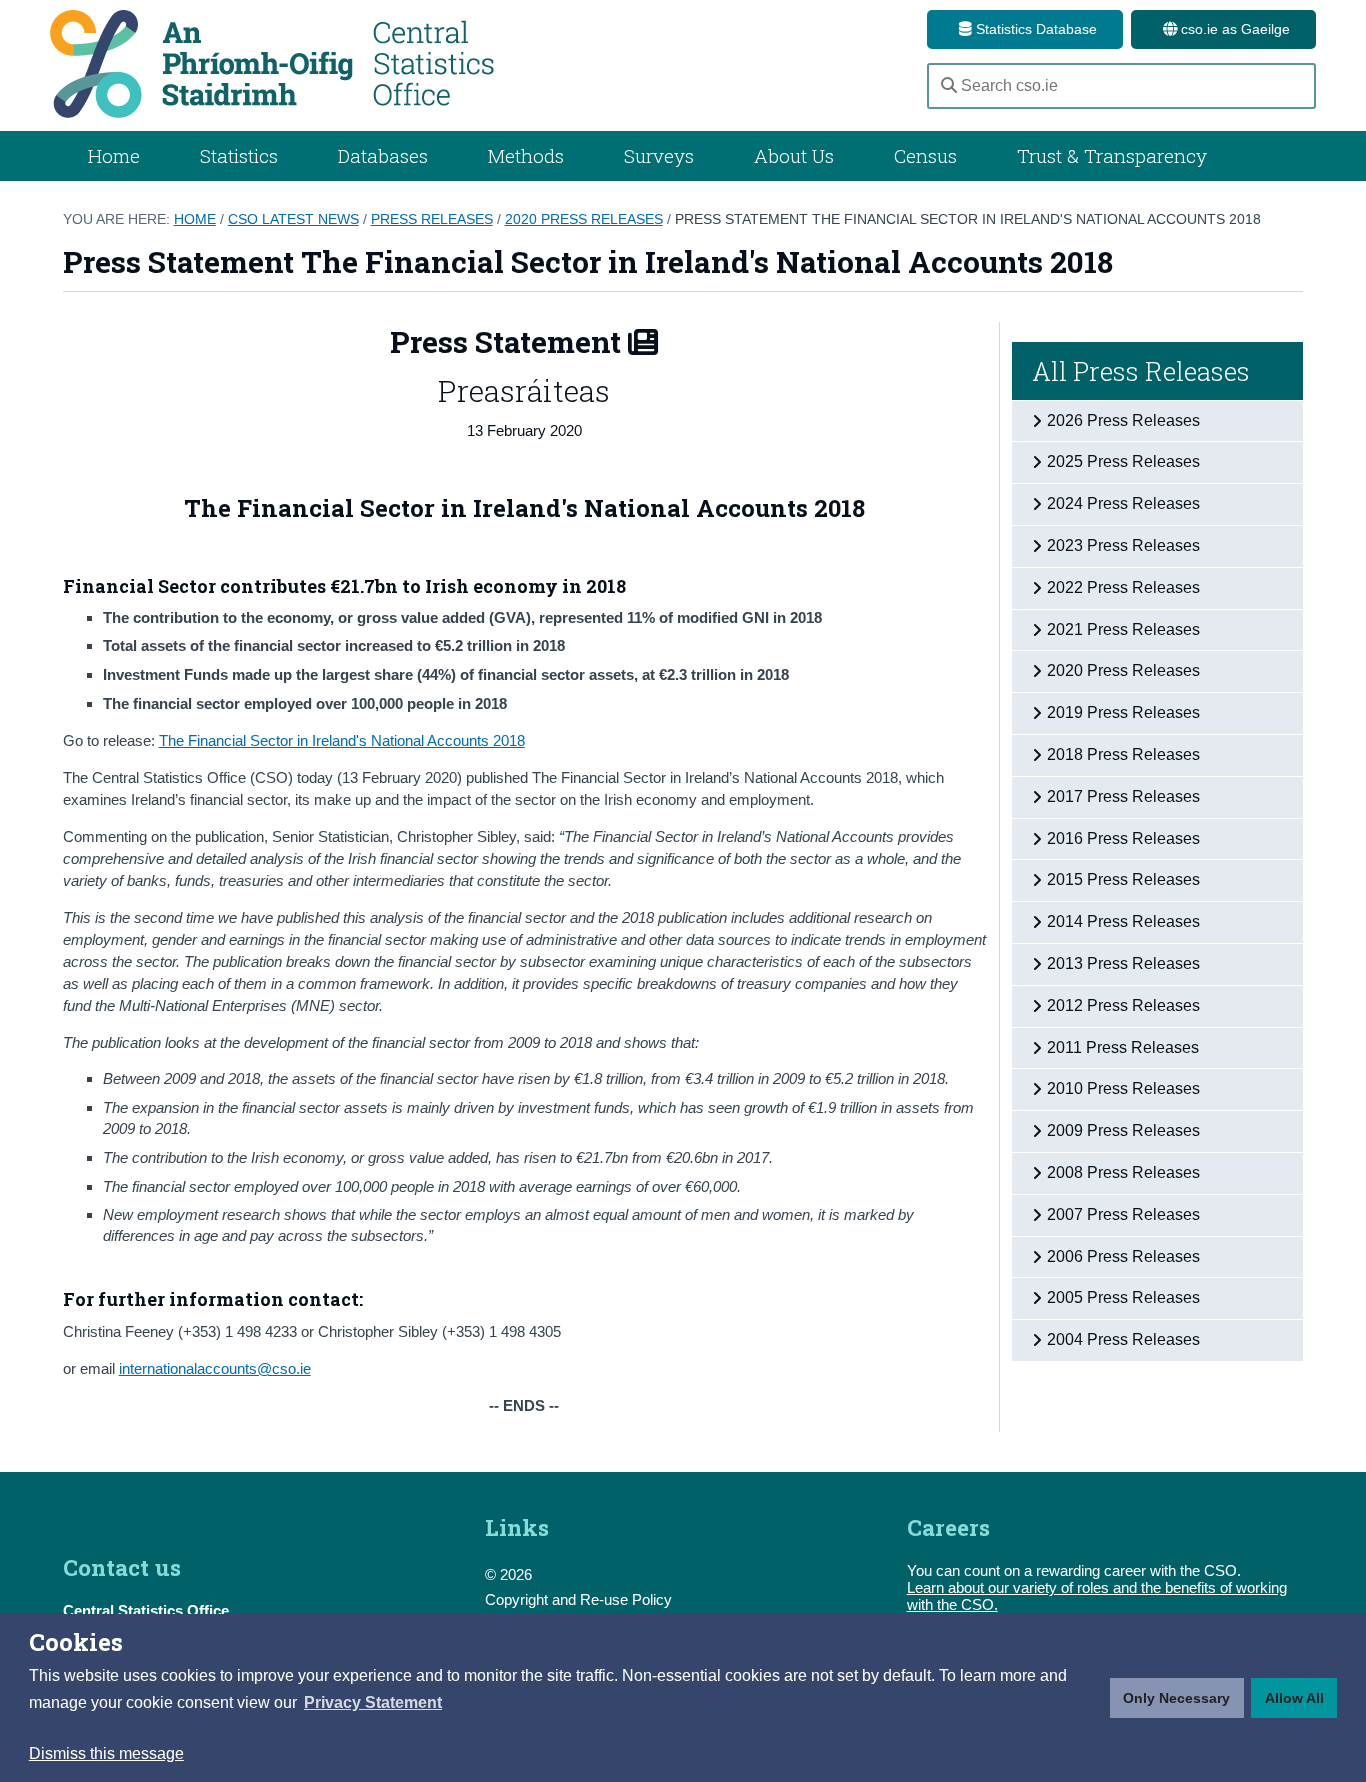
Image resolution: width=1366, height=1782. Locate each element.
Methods (526, 155)
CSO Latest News (293, 219)
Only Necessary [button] (1176, 1698)
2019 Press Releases (1123, 712)
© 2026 (508, 1574)
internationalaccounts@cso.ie (215, 1368)
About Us (794, 155)
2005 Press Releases (1123, 1297)
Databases (383, 155)
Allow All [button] (1294, 1698)
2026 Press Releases (1123, 420)
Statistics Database (1034, 29)
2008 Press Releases (1123, 1172)
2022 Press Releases (1123, 587)
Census (925, 155)
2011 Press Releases (1123, 1047)
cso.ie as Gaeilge (1233, 29)
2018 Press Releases (1123, 754)
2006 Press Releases (1123, 1256)
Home (114, 155)
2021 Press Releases (1123, 629)
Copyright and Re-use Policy (578, 1599)
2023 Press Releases (1123, 545)
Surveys (659, 155)
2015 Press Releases (1123, 879)
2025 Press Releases (1123, 461)
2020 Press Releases (584, 219)
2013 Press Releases (1123, 963)
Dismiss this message (106, 1753)
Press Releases (432, 219)
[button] (373, 1703)
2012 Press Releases (1123, 1005)
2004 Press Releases (1123, 1339)
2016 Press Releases (1123, 838)
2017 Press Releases (1123, 796)
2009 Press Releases (1123, 1130)
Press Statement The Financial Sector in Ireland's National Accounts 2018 (968, 219)
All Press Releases (1141, 371)
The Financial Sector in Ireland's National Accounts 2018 (342, 740)
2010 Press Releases (1123, 1088)
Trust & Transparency (1112, 155)
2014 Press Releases (1123, 921)
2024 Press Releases (1123, 503)
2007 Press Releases (1123, 1214)
